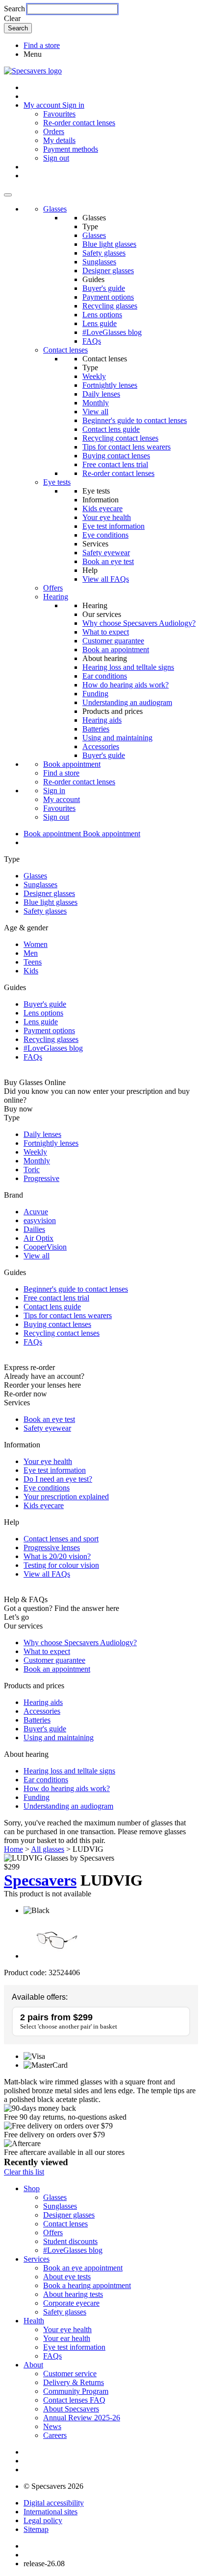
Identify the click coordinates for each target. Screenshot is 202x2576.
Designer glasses (108, 271)
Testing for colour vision (61, 1565)
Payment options (108, 297)
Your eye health (107, 517)
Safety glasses (104, 253)
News (52, 2426)
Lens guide (100, 323)
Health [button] (34, 2321)
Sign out (56, 158)
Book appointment (72, 764)
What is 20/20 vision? (57, 1556)
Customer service (70, 2374)
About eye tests (67, 2277)
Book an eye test (108, 561)
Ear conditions (105, 676)
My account (62, 799)
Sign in (73, 105)
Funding (95, 694)
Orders (54, 131)
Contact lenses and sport (61, 1539)
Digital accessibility (54, 2503)
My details (59, 140)
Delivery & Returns (74, 2382)
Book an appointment (116, 650)
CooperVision (45, 1247)
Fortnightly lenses (110, 385)
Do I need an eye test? (58, 1479)
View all (95, 412)
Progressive (41, 1178)
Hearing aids (102, 720)
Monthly (96, 403)
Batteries (96, 729)
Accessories (101, 746)
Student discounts (70, 2241)
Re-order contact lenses (79, 123)
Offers (53, 588)
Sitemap (36, 2529)
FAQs (92, 341)
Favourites (59, 114)
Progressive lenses (52, 1548)
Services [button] (37, 2259)
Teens (33, 962)
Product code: (25, 1973)
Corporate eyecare (71, 2303)
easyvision (40, 1220)
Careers (55, 2435)
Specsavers (40, 1880)
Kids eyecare (102, 508)
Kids (31, 971)
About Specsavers (71, 2409)
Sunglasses (99, 262)
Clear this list (24, 2172)
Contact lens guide (111, 429)
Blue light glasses (109, 244)
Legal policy (43, 2520)
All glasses (48, 1849)
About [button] (33, 2365)
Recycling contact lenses (120, 438)
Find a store (42, 45)
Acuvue (36, 1212)
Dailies (34, 1229)
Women (36, 944)
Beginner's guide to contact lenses (135, 420)
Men (31, 953)
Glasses (55, 209)
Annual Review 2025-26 (82, 2418)
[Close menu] (8, 195)
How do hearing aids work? (126, 685)
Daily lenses (101, 394)
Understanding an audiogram (127, 702)
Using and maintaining (117, 738)
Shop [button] (32, 2188)
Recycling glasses (110, 306)
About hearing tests (73, 2294)
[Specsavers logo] (33, 71)
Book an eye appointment (83, 2268)
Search (14, 9)
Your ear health (67, 2338)
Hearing (56, 597)
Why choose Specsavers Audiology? (139, 623)
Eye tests (57, 482)
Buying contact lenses (116, 456)
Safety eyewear (106, 553)
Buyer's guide (104, 288)
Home (13, 1849)
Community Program (76, 2391)
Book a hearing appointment (87, 2285)
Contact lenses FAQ (74, 2400)
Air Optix (38, 1238)
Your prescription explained (66, 1497)
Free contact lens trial (115, 464)
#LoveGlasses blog (112, 332)
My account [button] (43, 105)
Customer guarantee (113, 641)
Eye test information (114, 526)
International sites (50, 2512)
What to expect (106, 632)
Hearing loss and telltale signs (128, 667)
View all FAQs (106, 579)
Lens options (102, 315)
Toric (32, 1170)
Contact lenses (65, 350)
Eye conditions (105, 535)
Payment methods (71, 149)
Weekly (94, 376)
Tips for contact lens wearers (126, 447)
